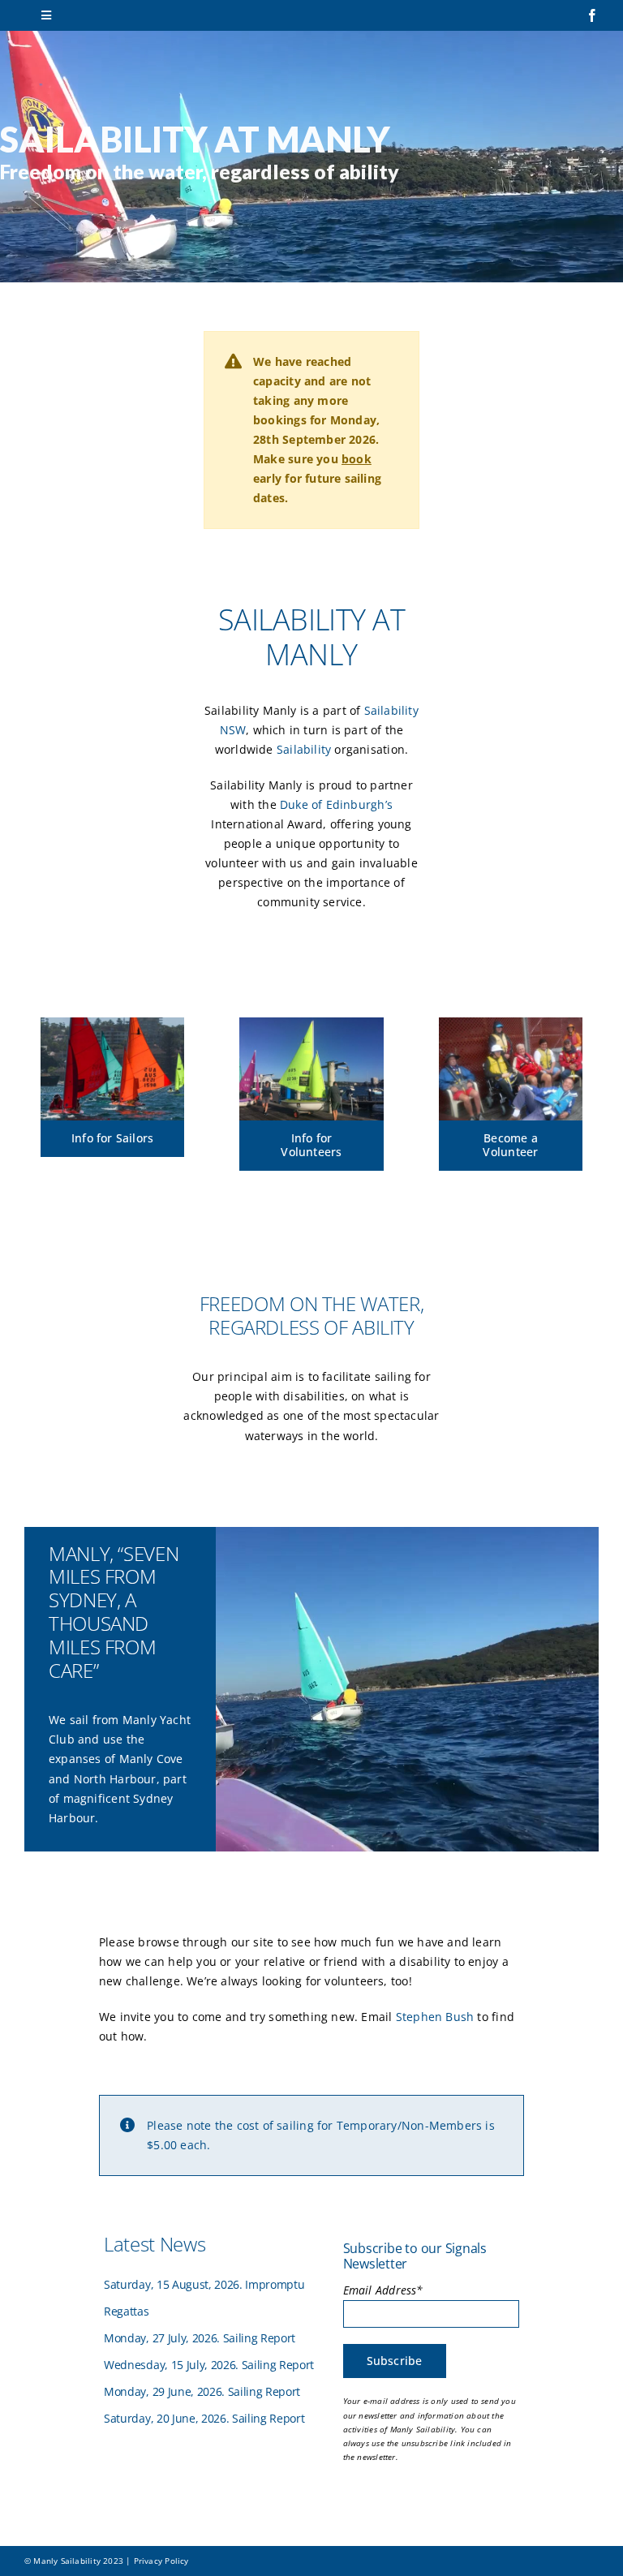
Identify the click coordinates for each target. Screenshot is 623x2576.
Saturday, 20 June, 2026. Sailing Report (204, 2418)
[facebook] (592, 15)
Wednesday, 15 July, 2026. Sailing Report (209, 2365)
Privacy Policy (161, 2561)
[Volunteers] (511, 1023)
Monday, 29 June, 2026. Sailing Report (202, 2391)
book (357, 459)
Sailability (304, 749)
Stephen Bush (435, 2017)
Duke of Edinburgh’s (336, 804)
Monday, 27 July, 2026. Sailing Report (200, 2338)
